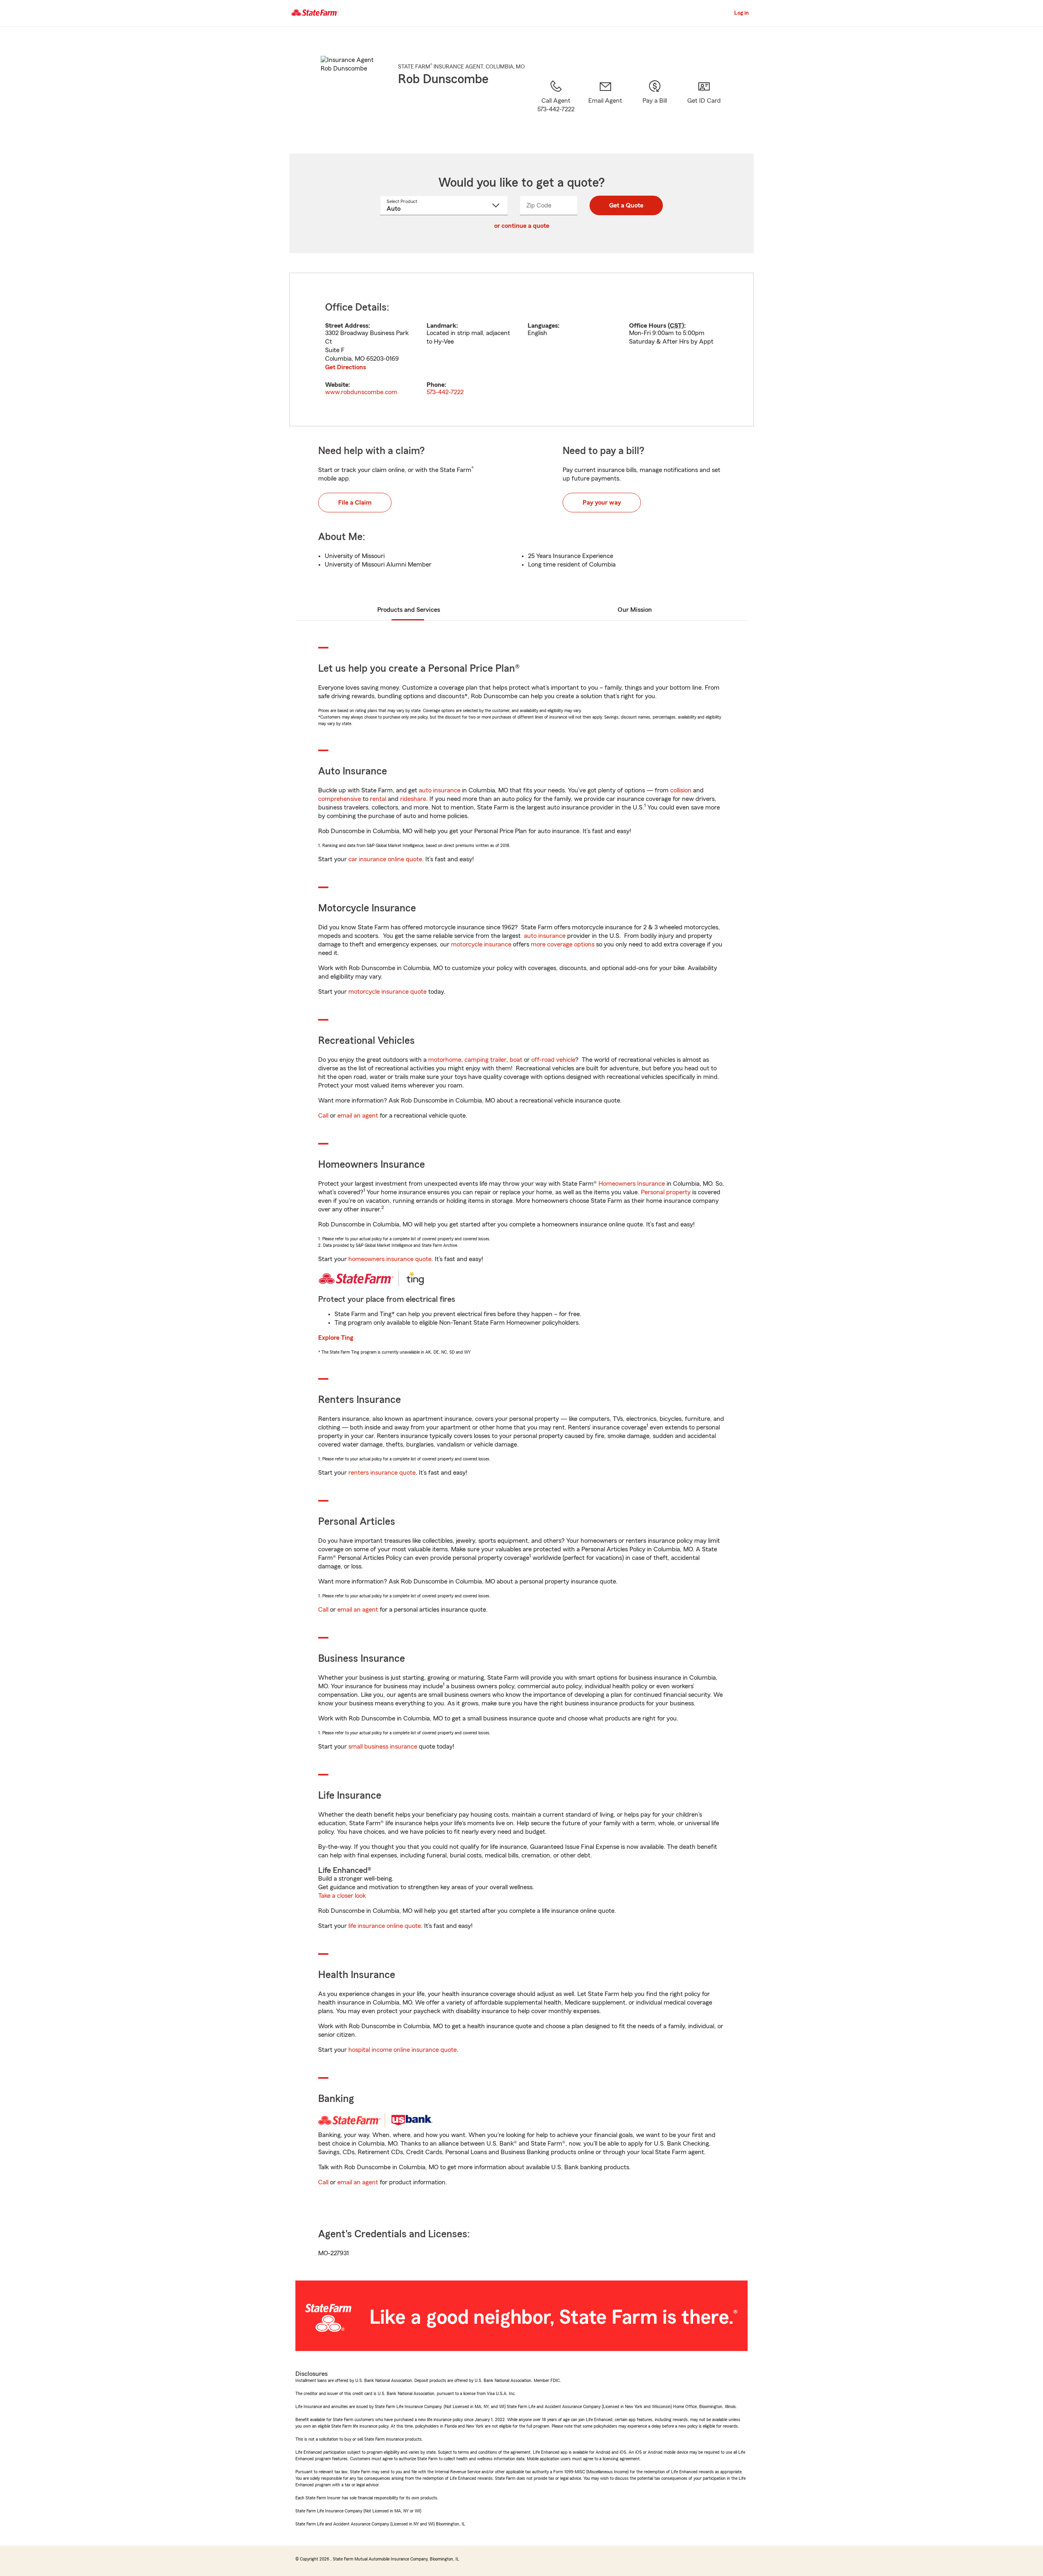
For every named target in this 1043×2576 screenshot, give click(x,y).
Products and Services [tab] (409, 610)
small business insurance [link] (383, 1747)
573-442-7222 (445, 392)
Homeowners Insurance (632, 1184)
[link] (605, 106)
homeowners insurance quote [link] (390, 1259)
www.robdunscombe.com (361, 392)
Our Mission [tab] (635, 610)
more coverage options (563, 944)
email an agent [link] (358, 1116)
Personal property (666, 1192)
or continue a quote (522, 226)
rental (378, 799)
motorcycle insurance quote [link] (387, 992)
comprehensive (340, 799)
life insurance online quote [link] (385, 1926)
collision (681, 790)
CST (676, 326)
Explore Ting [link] (336, 1338)
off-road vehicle (553, 1060)
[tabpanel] (521, 350)
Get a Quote (626, 205)
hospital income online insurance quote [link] (403, 2050)
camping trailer (485, 1060)
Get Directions (345, 367)
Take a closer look (342, 1896)
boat (516, 1060)
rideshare (413, 799)
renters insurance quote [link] (382, 1473)
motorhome (445, 1060)
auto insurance (440, 790)
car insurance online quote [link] (385, 859)
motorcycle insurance (481, 944)
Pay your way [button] (602, 503)
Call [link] (323, 1116)
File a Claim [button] (355, 503)
